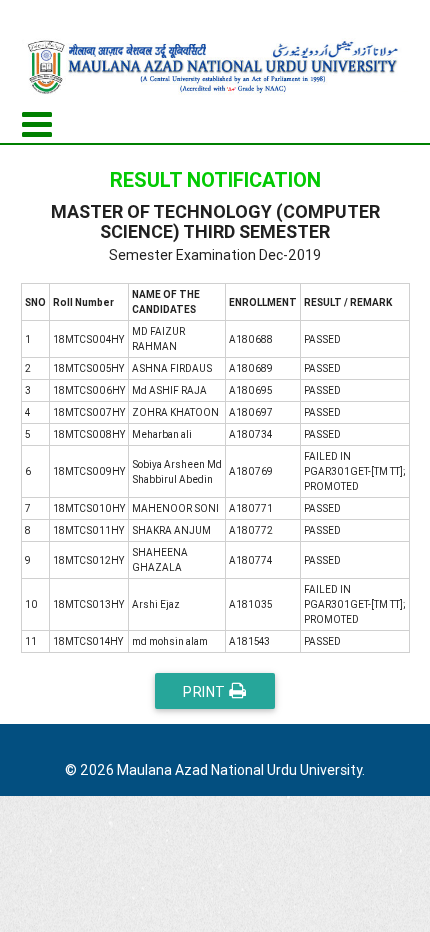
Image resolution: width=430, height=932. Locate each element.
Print (206, 692)
